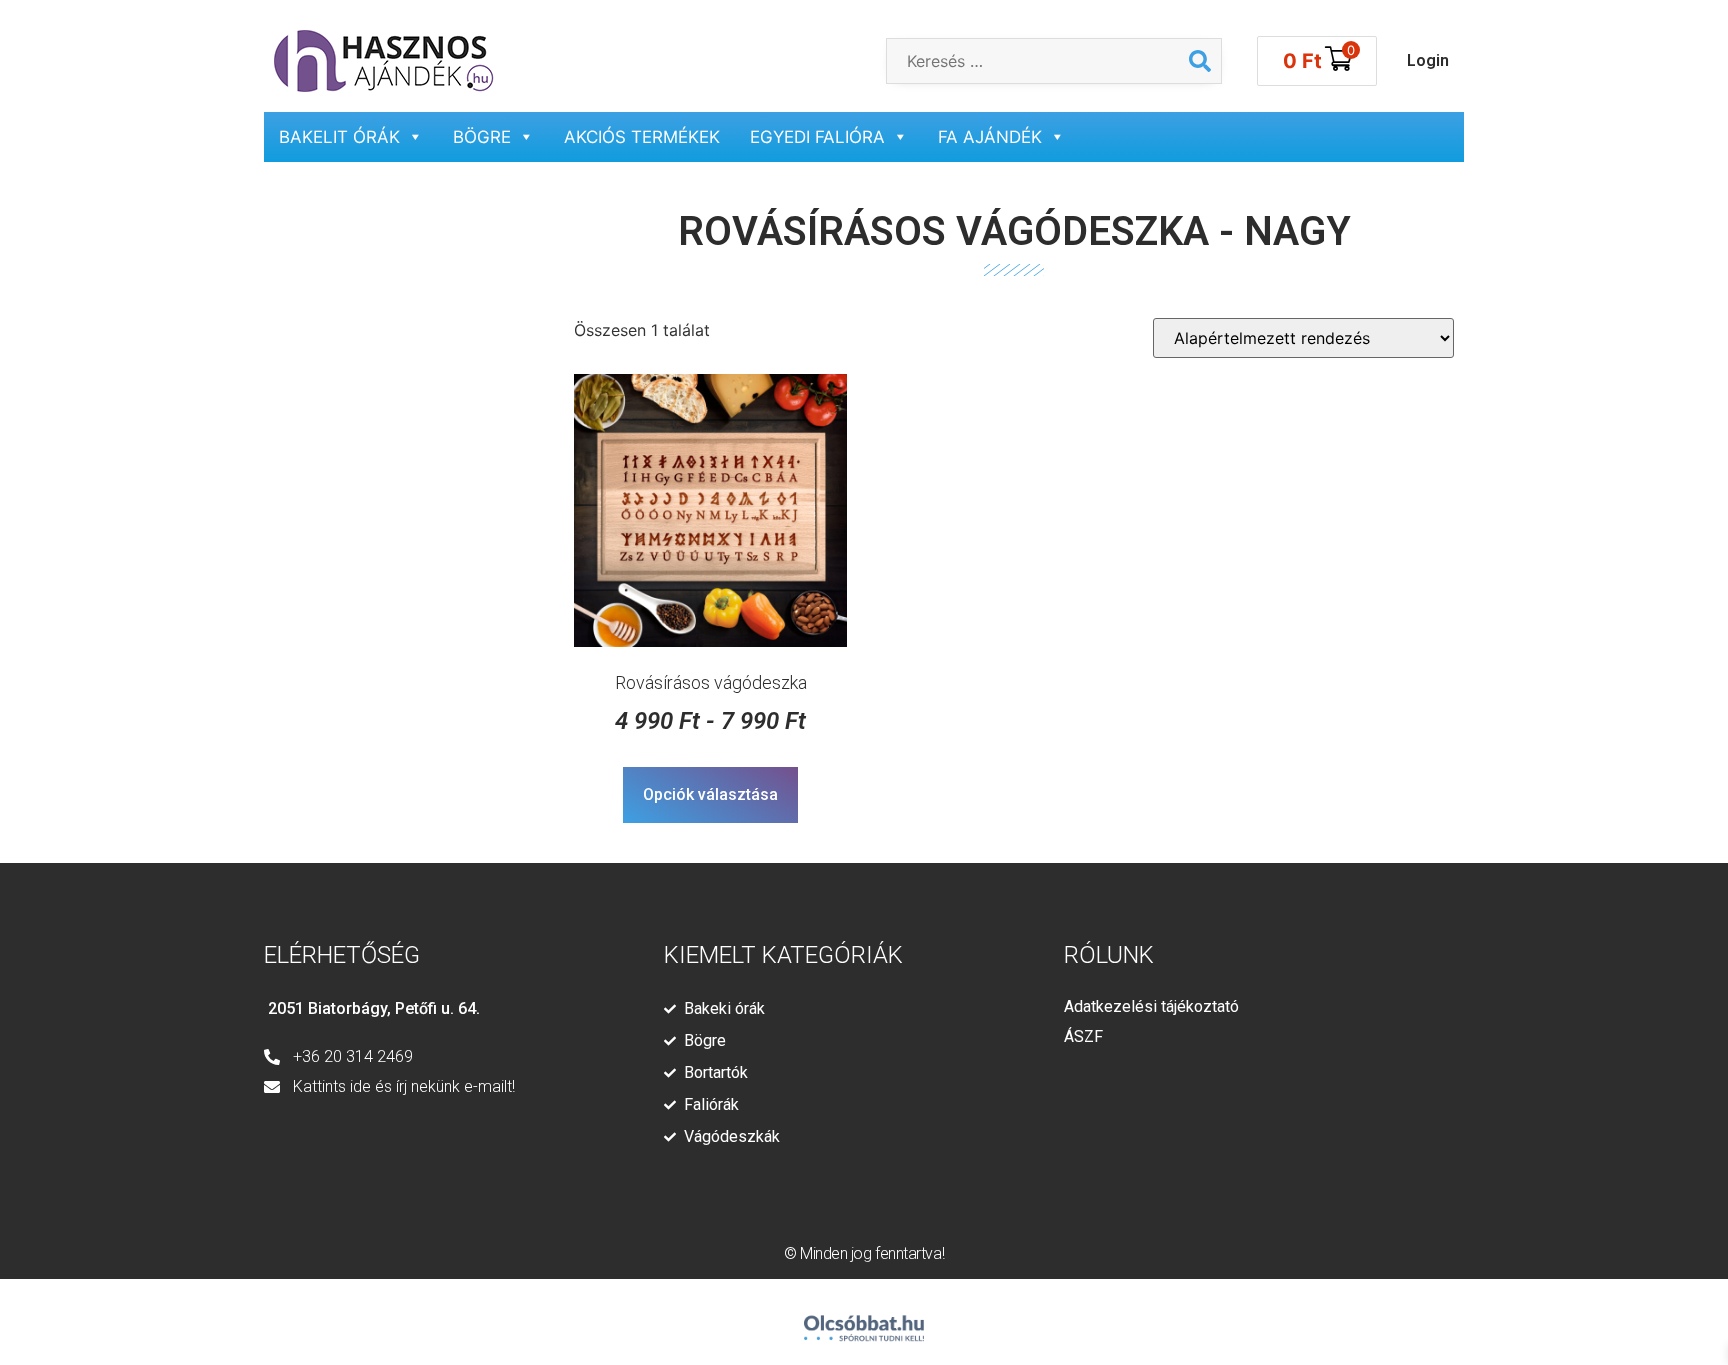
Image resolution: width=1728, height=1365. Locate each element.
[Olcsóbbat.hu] (864, 1319)
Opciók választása (710, 794)
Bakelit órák (339, 137)
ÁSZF (1083, 1036)
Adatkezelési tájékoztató (1151, 1006)
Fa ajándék (990, 137)
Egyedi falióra (817, 137)
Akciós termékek (642, 137)
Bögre (482, 137)
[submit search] (1200, 61)
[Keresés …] (1033, 61)
